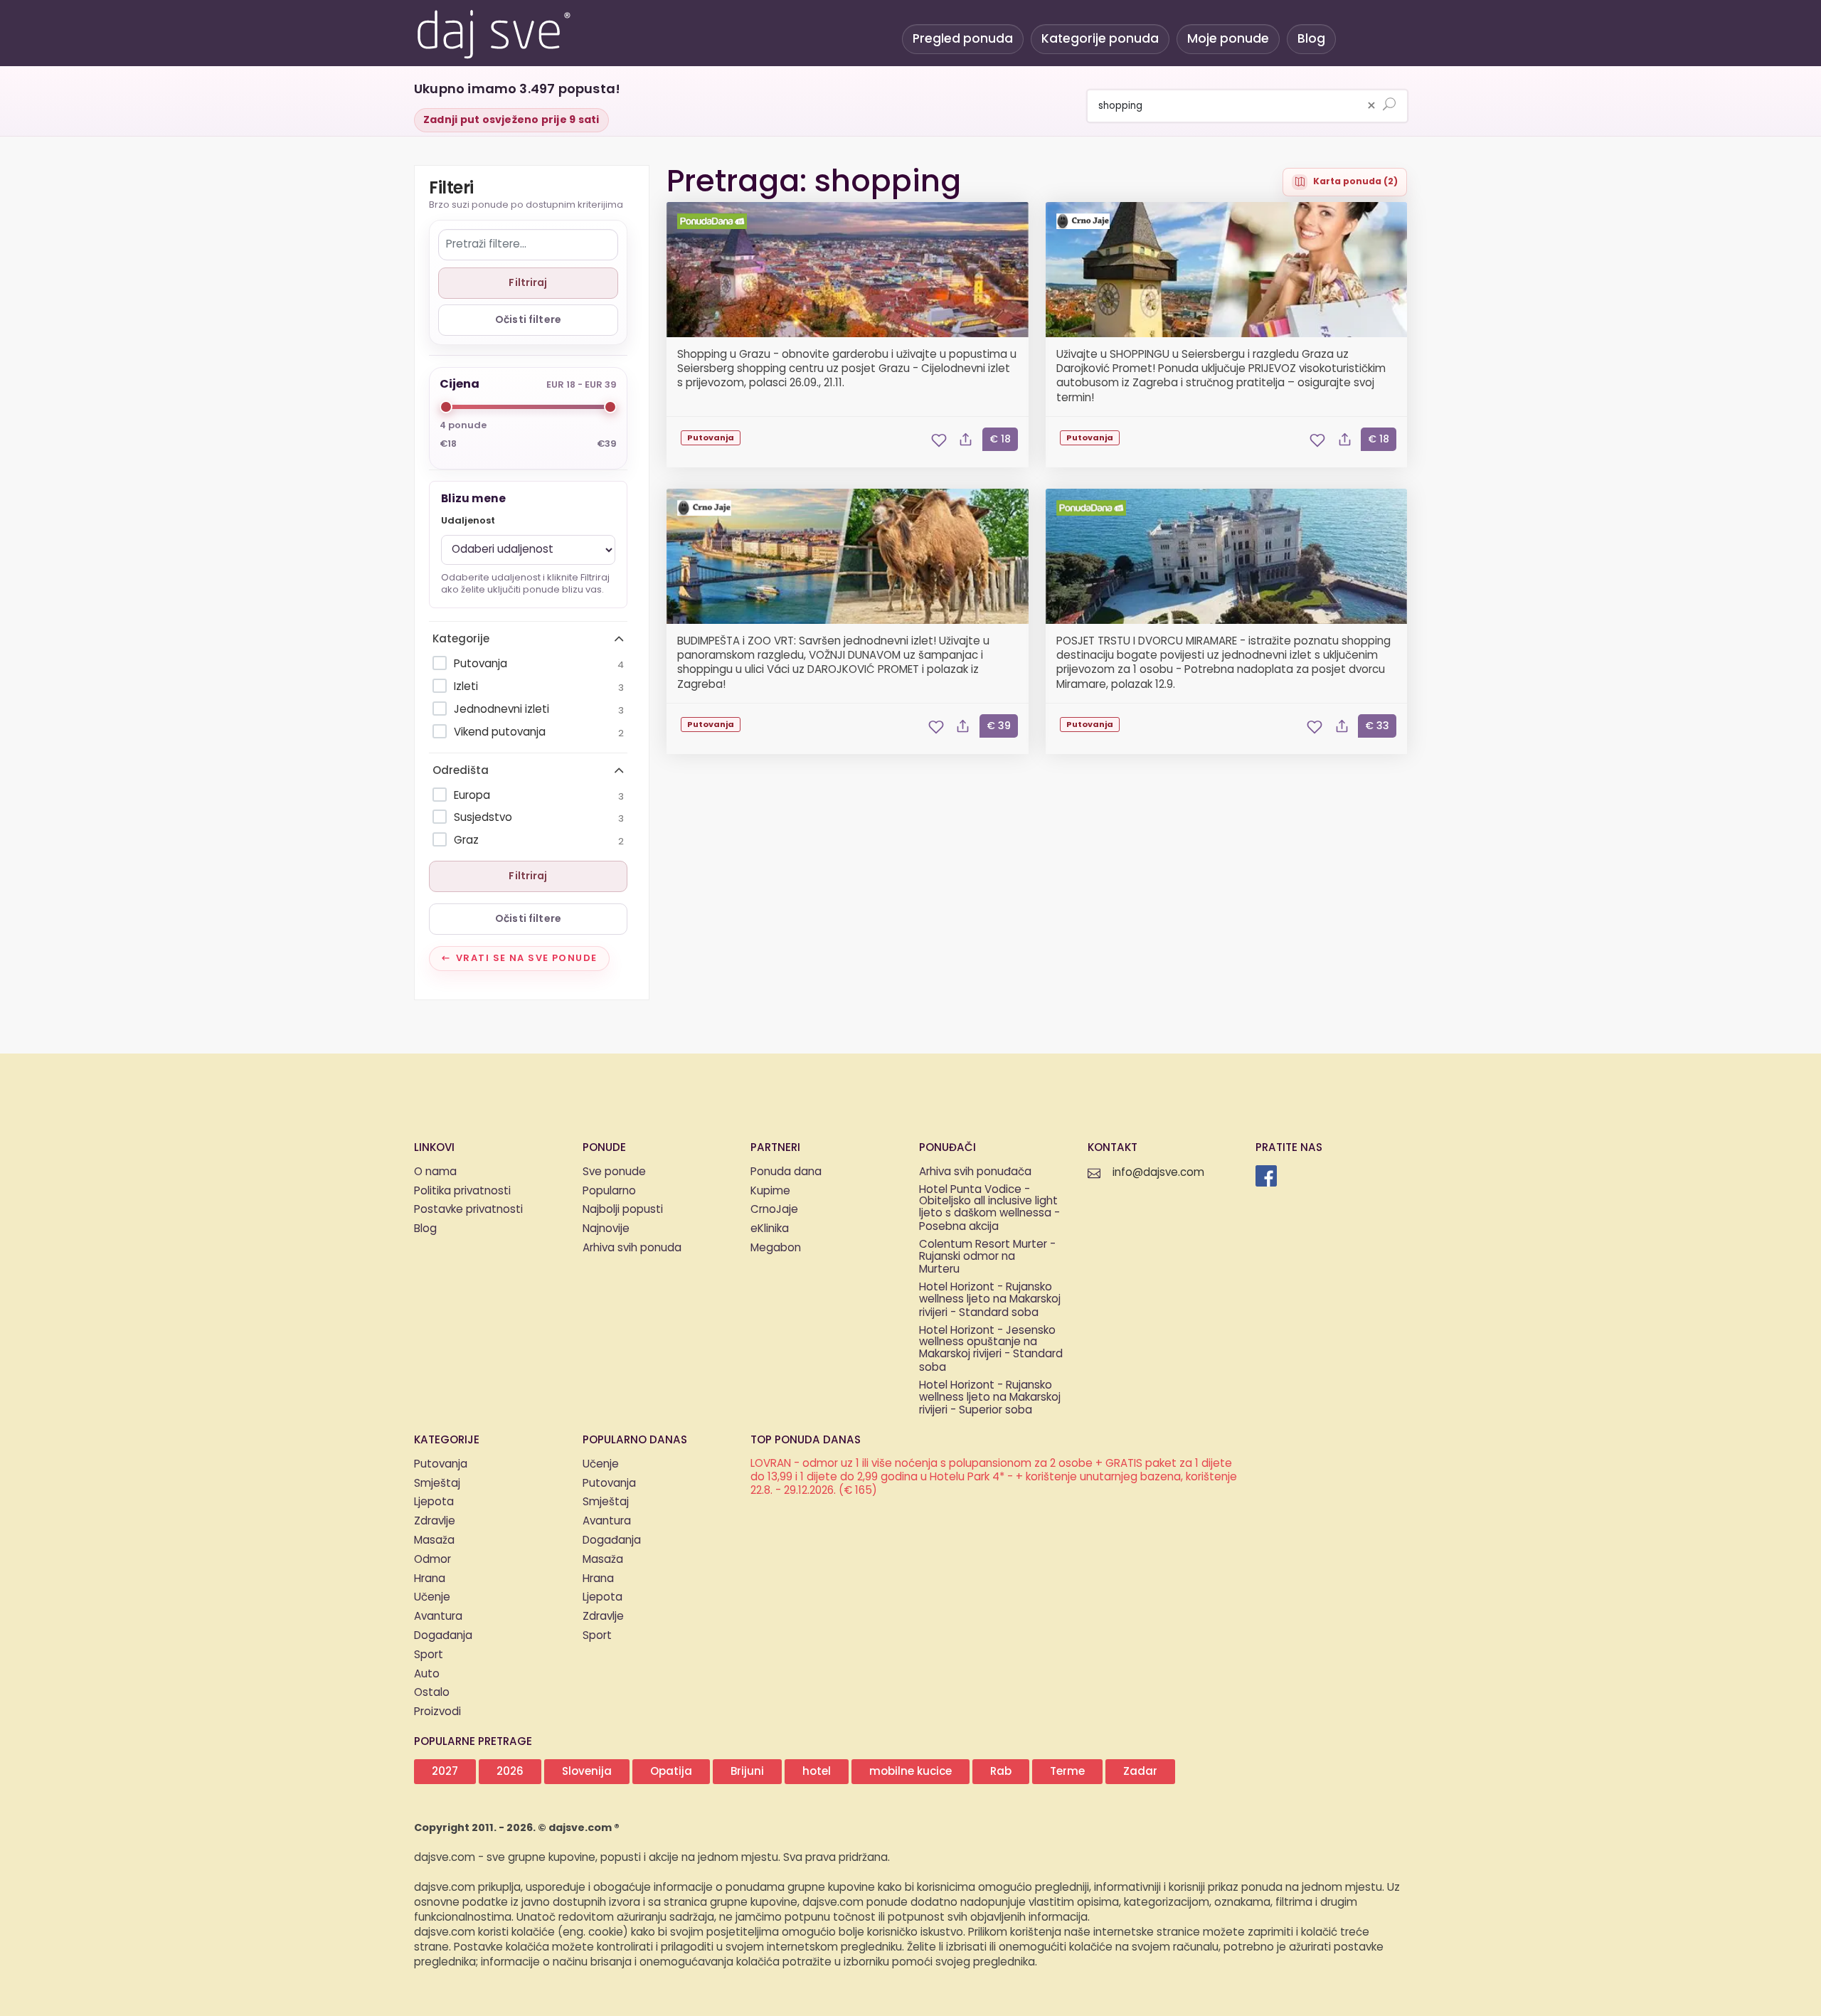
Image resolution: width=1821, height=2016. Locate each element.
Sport (429, 1655)
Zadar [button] (1140, 1772)
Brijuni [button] (747, 1772)
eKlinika (770, 1229)
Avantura (438, 1617)
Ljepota (434, 1502)
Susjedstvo (539, 818)
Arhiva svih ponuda (632, 1248)
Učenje (432, 1597)
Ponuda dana (786, 1172)
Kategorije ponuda (1100, 39)
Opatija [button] (671, 1772)
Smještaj (437, 1484)
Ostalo (432, 1693)
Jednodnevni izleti (539, 710)
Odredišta (461, 771)
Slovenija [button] (587, 1772)
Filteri (451, 189)
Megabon (776, 1248)
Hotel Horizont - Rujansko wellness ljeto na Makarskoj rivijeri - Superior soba (990, 1399)
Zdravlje (435, 1521)
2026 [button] (510, 1772)
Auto (427, 1674)
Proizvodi (437, 1712)
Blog (1311, 39)
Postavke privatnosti (468, 1210)
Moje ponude (1228, 39)
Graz (539, 840)
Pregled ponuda (963, 39)
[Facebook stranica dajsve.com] (1266, 1176)
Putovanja (539, 664)
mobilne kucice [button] (910, 1772)
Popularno (609, 1191)
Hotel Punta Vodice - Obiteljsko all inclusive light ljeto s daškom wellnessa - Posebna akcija (989, 1209)
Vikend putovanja (539, 732)
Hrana (430, 1579)
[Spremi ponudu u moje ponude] (939, 440)
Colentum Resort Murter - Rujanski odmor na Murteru (987, 1258)
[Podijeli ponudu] (966, 440)
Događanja (443, 1636)
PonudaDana (714, 221)
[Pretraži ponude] (1389, 105)
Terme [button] (1067, 1772)
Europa (539, 796)
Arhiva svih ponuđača (975, 1172)
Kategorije (461, 639)
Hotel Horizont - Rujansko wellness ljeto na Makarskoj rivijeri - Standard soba (990, 1300)
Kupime (770, 1191)
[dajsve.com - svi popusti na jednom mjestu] (493, 32)
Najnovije (606, 1229)
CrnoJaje (1085, 221)
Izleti (539, 687)
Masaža (434, 1540)
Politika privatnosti (462, 1191)
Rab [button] (1001, 1772)
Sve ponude (614, 1172)
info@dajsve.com (1158, 1173)
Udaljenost (468, 521)
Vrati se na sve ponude (527, 958)
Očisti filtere (528, 320)
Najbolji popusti (623, 1210)
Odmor (432, 1560)
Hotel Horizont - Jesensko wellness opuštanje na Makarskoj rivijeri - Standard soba (991, 1350)
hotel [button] (817, 1772)
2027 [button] (445, 1772)
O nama (435, 1172)
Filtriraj (528, 283)
